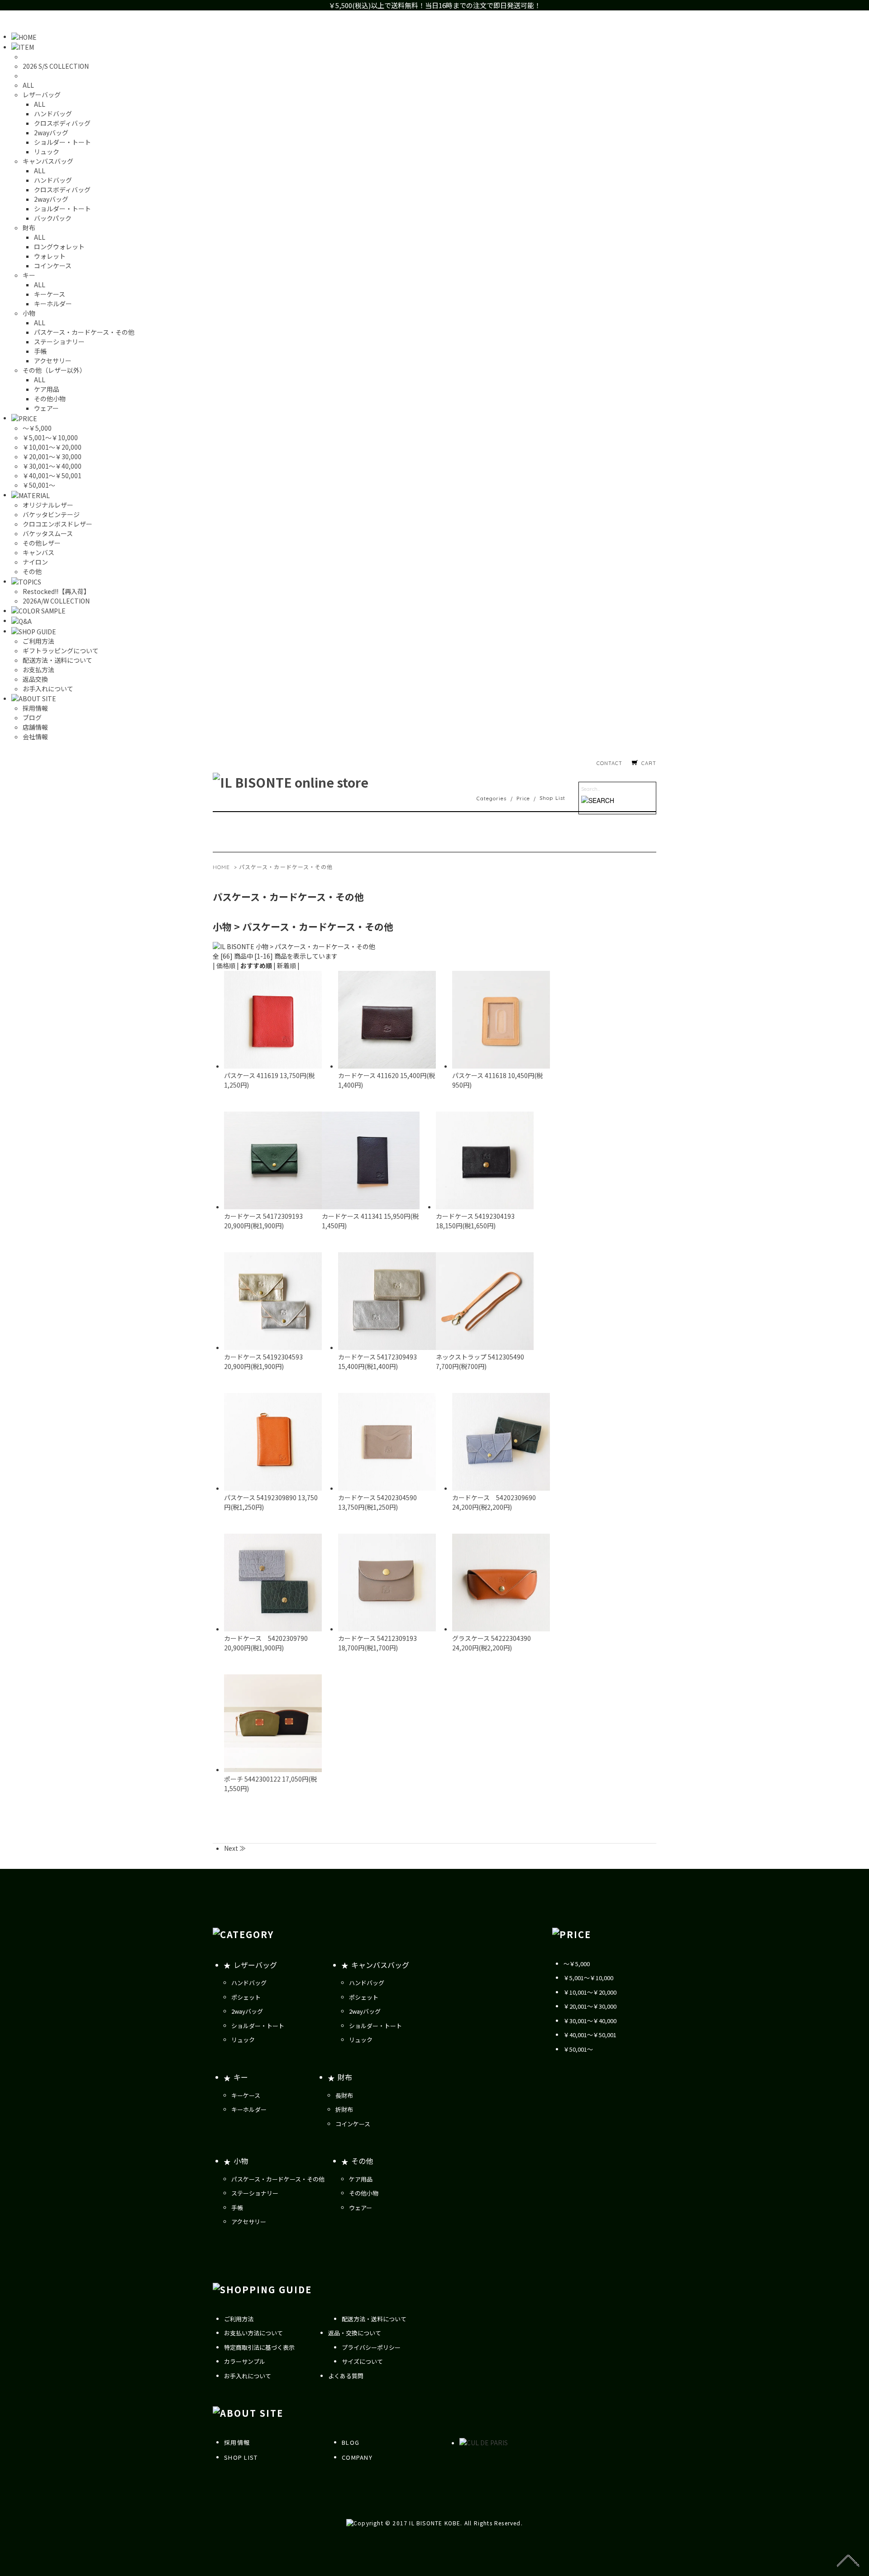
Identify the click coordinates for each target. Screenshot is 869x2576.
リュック (47, 152)
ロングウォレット (59, 247)
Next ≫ (235, 1848)
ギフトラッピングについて (61, 651)
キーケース (50, 294)
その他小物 (50, 399)
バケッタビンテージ (51, 514)
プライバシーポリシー (371, 2347)
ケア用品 (47, 389)
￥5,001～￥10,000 (50, 437)
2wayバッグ (51, 133)
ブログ (32, 718)
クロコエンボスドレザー (57, 524)
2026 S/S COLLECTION (56, 66)
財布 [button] (29, 228)
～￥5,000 (37, 428)
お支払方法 (38, 670)
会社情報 (35, 737)
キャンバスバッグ (380, 1965)
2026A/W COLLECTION (56, 601)
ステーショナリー (59, 342)
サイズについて (362, 2361)
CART (649, 763)
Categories (492, 798)
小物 (241, 2161)
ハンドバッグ (53, 114)
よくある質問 (346, 2376)
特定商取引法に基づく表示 (259, 2347)
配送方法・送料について (57, 660)
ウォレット (50, 256)
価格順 (226, 965)
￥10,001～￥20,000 (52, 447)
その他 (32, 571)
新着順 (286, 965)
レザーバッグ (255, 1965)
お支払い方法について (253, 2333)
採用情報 (35, 708)
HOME (221, 867)
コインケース (53, 266)
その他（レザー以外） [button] (54, 370)
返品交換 (35, 679)
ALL (28, 85)
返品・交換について (355, 2333)
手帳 (40, 351)
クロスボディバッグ (62, 123)
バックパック (53, 218)
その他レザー (42, 543)
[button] (23, 47)
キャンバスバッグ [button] (48, 161)
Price (523, 798)
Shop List (552, 798)
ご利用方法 (38, 641)
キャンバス (38, 552)
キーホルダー (53, 304)
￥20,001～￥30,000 (52, 456)
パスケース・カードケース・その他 (84, 332)
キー (241, 2077)
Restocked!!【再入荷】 (56, 591)
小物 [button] (29, 313)
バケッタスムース (48, 533)
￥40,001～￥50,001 (52, 475)
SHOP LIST (241, 2457)
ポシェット (246, 1997)
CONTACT (610, 763)
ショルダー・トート (62, 142)
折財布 (344, 2109)
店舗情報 (35, 727)
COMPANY (357, 2457)
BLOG (351, 2442)
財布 (345, 2077)
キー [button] (29, 275)
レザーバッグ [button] (42, 95)
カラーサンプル (245, 2361)
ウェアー (46, 408)
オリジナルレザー (48, 505)
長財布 (344, 2095)
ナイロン (35, 562)
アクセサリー (53, 361)
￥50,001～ (39, 485)
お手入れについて (48, 689)
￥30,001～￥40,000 (52, 466)
